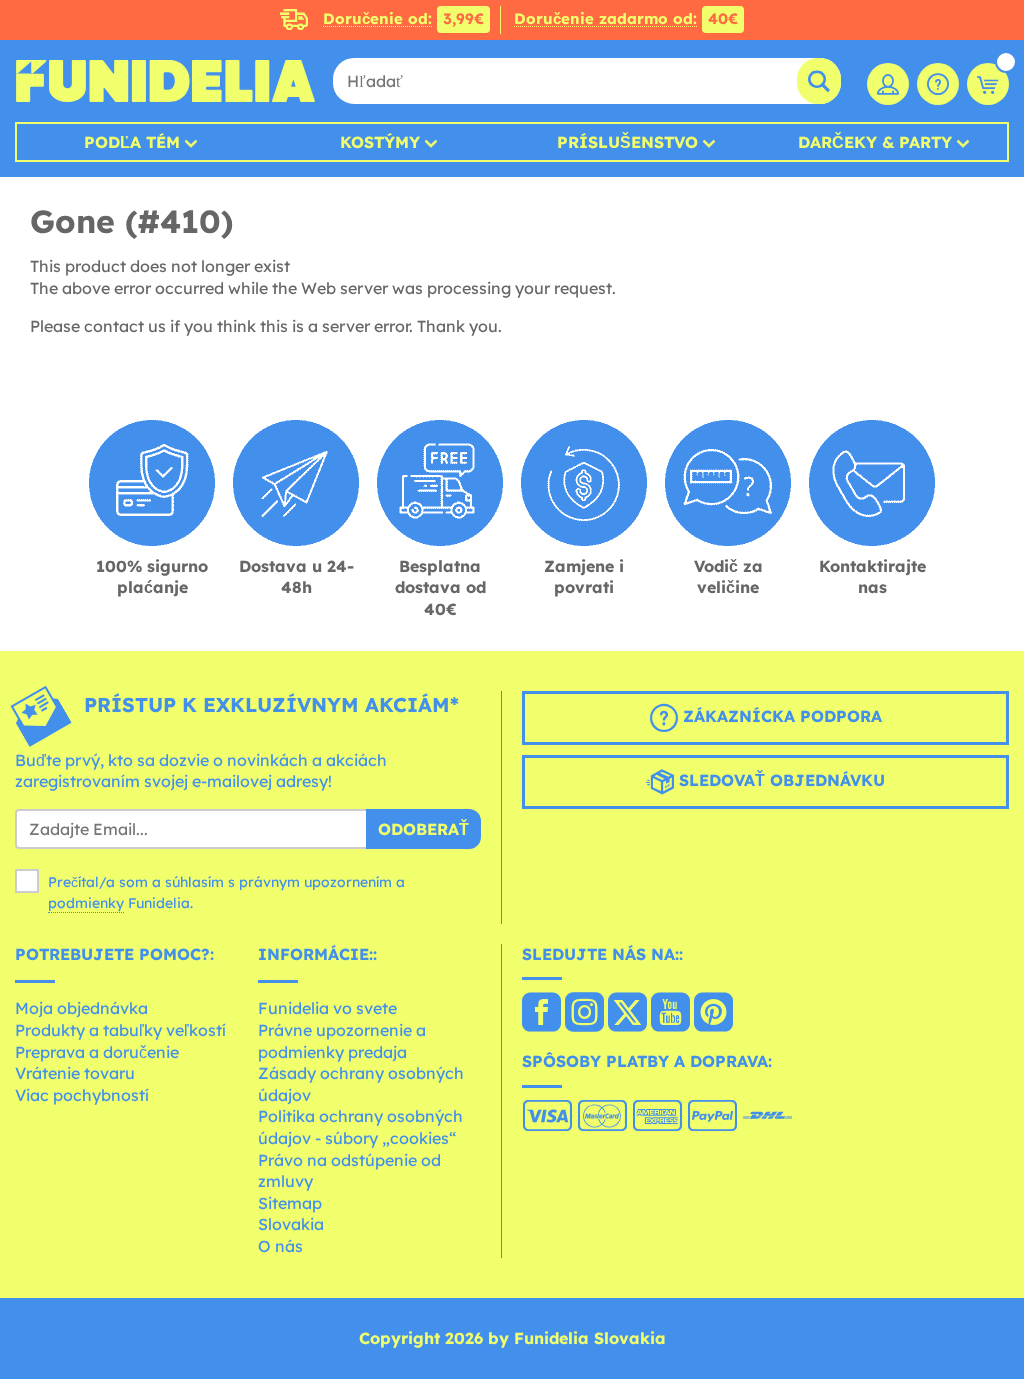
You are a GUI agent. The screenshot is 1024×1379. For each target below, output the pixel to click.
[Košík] (988, 84)
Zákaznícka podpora (780, 716)
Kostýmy (380, 142)
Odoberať (423, 829)
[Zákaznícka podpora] (938, 84)
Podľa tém (132, 142)
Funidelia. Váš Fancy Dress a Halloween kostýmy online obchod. (165, 81)
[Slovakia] (541, 1014)
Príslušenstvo (627, 142)
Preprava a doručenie (97, 1052)
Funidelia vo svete (327, 1008)
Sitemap (290, 1203)
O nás (280, 1246)
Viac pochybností (82, 1095)
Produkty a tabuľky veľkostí (120, 1030)
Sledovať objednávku (779, 780)
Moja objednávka (81, 1008)
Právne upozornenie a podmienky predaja (342, 1041)
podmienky (86, 903)
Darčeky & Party (875, 142)
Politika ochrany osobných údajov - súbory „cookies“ (360, 1127)
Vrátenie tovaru (75, 1073)
